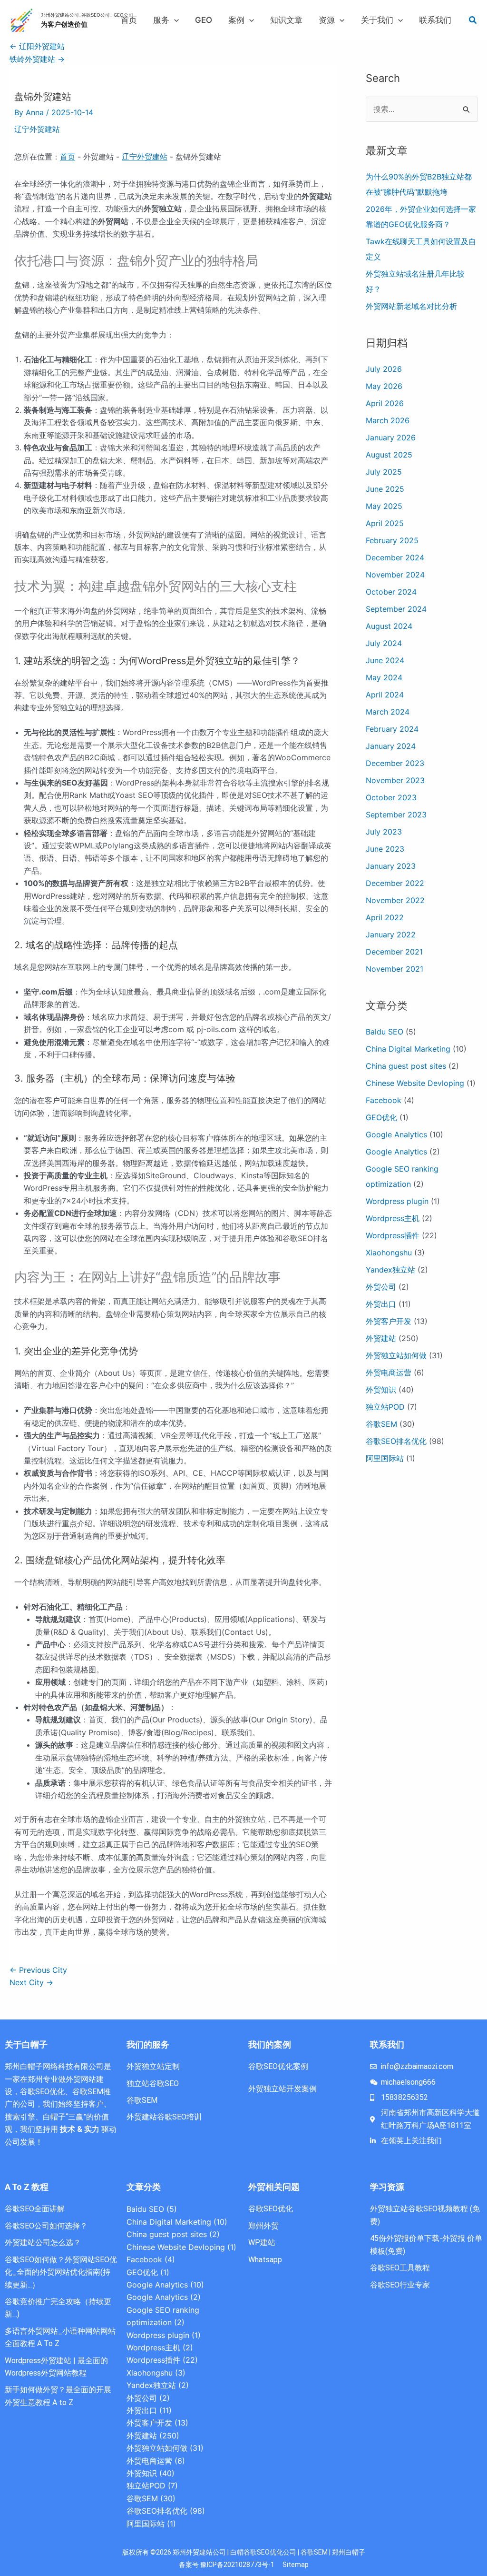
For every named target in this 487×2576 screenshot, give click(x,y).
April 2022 (385, 917)
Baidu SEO (385, 1032)
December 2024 (395, 557)
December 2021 (394, 952)
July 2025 (384, 472)
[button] (174, 20)
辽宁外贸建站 (37, 129)
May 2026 (384, 386)
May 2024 (384, 677)
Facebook (384, 1100)
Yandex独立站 (390, 1270)
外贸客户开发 (389, 1321)
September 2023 (396, 815)
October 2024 (391, 592)
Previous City (38, 1970)
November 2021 (394, 969)
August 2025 (389, 455)
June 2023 (385, 849)
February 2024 (392, 729)
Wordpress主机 (393, 1218)
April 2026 (385, 403)
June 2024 (385, 660)
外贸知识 (381, 1390)
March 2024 (388, 712)
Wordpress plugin (397, 1201)
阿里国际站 (385, 1458)
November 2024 (395, 575)
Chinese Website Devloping (415, 1083)
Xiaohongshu (389, 1253)
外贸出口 (381, 1304)
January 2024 (391, 746)
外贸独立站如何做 (396, 1355)
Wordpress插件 (393, 1235)
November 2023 (395, 780)
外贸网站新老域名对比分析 (411, 306)
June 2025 (385, 489)
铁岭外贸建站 (37, 59)
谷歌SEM (381, 1424)
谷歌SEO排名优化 (396, 1441)
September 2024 (396, 609)
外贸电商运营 (389, 1373)
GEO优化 (381, 1117)
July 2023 (384, 832)
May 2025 (384, 506)
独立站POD (385, 1407)
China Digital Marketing (408, 1049)
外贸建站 (381, 1338)
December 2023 (395, 763)
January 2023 (391, 866)
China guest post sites (406, 1066)
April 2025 (385, 523)
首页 (68, 157)
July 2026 (384, 369)
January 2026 (391, 438)
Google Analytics (396, 1134)
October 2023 (391, 797)
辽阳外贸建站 (37, 46)
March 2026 (388, 420)
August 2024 (389, 626)
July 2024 (384, 643)
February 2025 (392, 540)
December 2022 (395, 883)
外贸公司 (381, 1287)
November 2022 (395, 900)
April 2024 (385, 695)
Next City (31, 1982)
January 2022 (391, 935)
